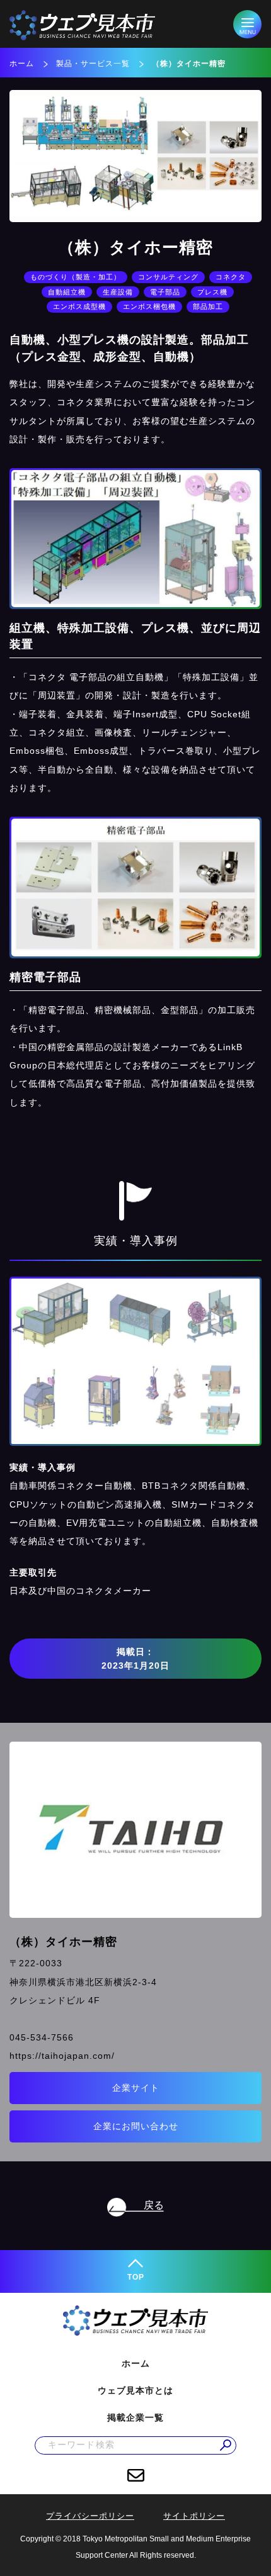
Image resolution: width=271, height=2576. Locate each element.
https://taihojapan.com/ (62, 2056)
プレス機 (212, 292)
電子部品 (165, 292)
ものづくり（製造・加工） (76, 277)
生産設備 (118, 292)
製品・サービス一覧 (93, 64)
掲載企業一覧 (135, 2417)
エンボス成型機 (79, 306)
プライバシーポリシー (90, 2516)
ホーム (22, 64)
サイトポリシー (194, 2516)
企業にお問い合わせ (136, 2126)
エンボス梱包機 (149, 306)
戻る (154, 2205)
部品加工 (208, 306)
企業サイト (136, 2088)
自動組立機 (67, 292)
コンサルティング (168, 277)
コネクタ (231, 277)
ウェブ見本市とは (135, 2390)
